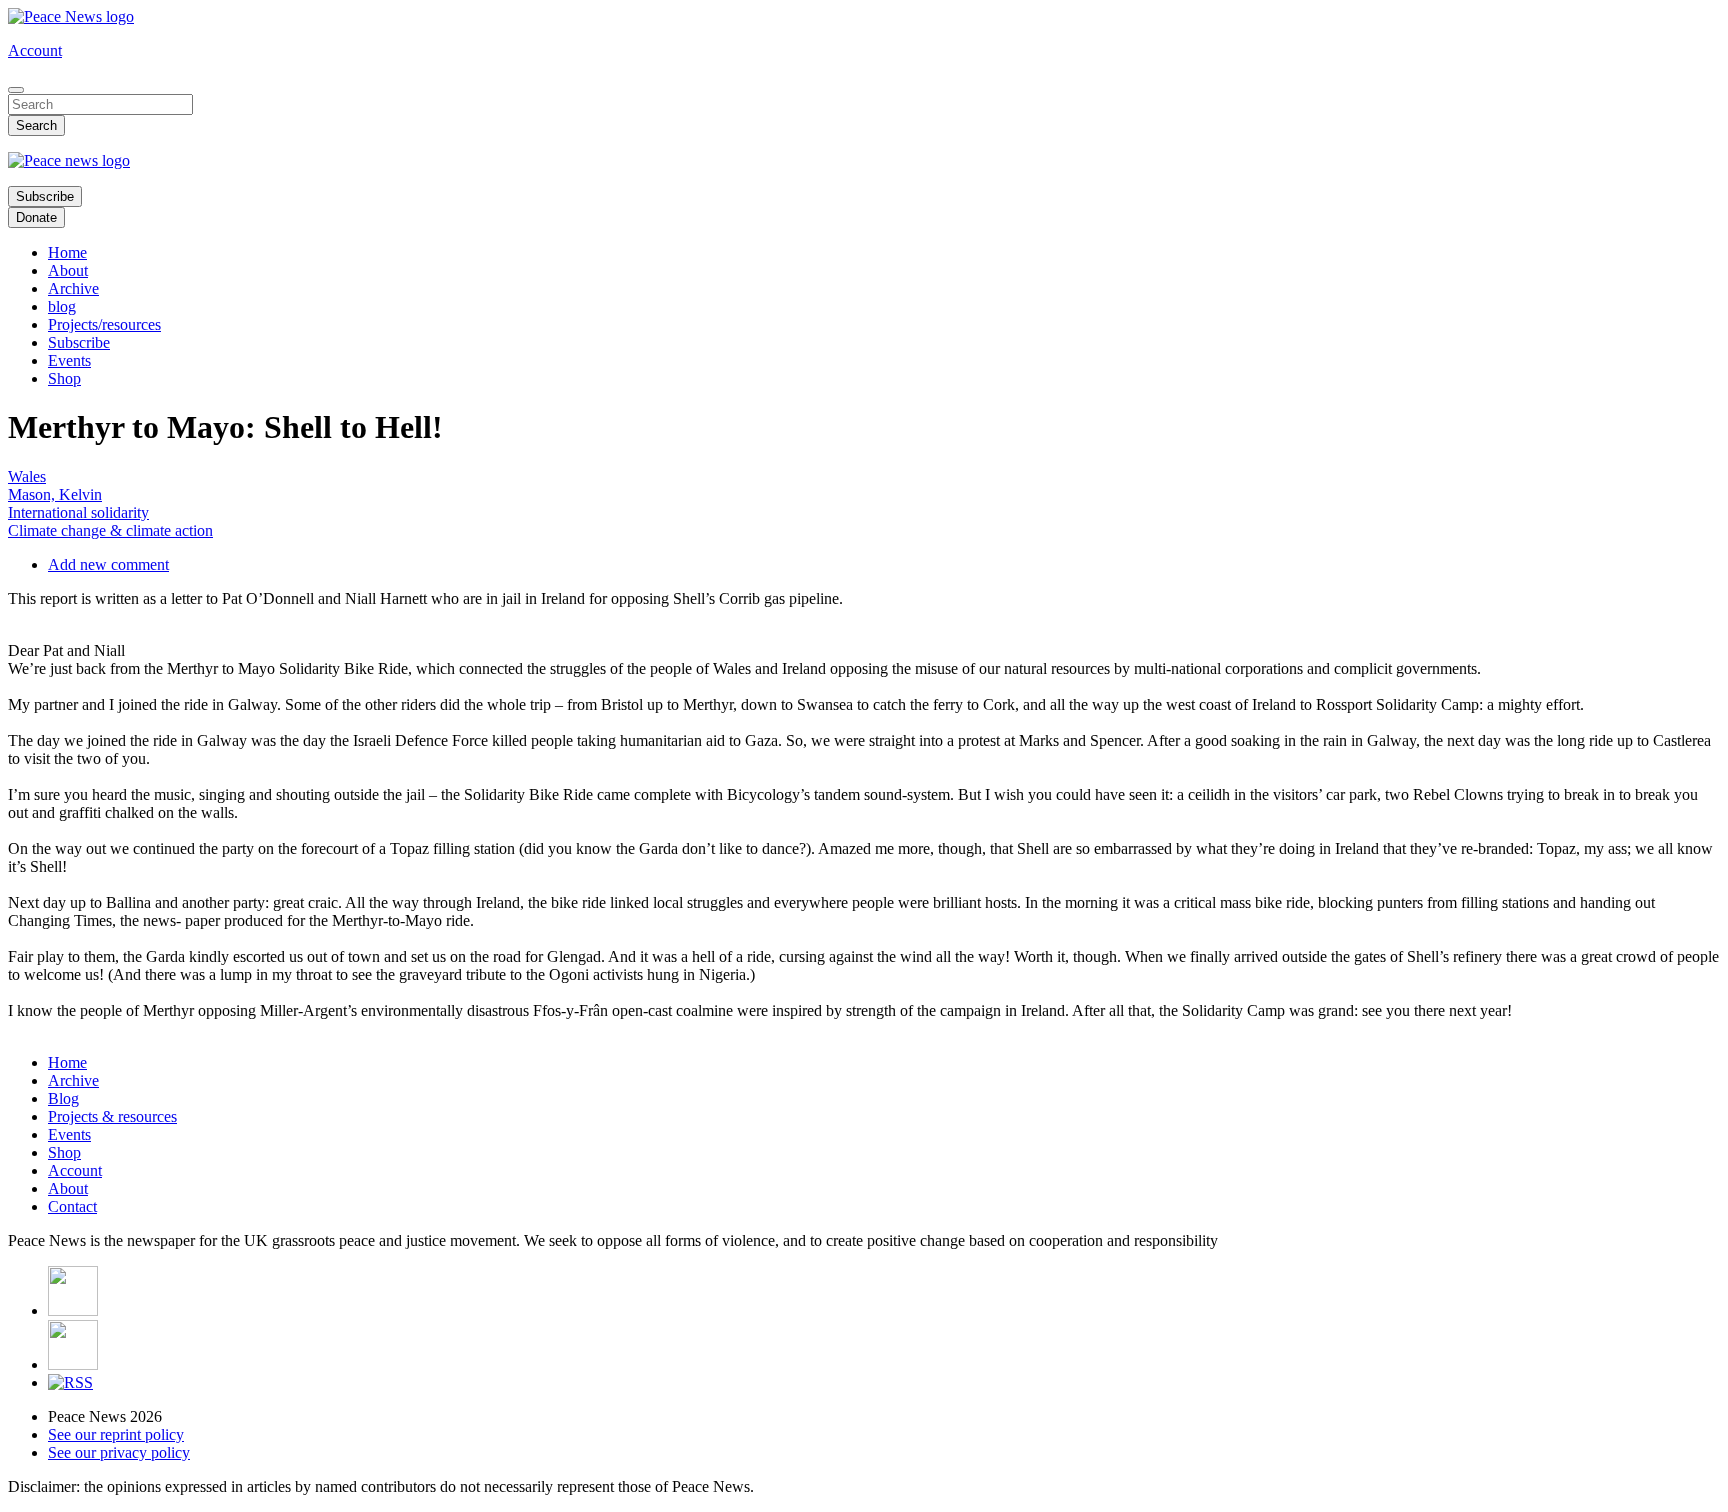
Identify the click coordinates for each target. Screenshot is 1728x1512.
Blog (63, 1098)
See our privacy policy (119, 1452)
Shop (64, 378)
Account (35, 50)
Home (67, 252)
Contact (72, 1206)
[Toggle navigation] (16, 90)
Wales (27, 476)
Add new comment (108, 564)
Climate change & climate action (110, 530)
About (68, 270)
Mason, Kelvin (55, 494)
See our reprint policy (116, 1434)
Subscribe (45, 196)
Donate (36, 217)
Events (69, 360)
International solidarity (78, 512)
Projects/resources (104, 324)
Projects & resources (112, 1116)
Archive (73, 288)
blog (62, 306)
